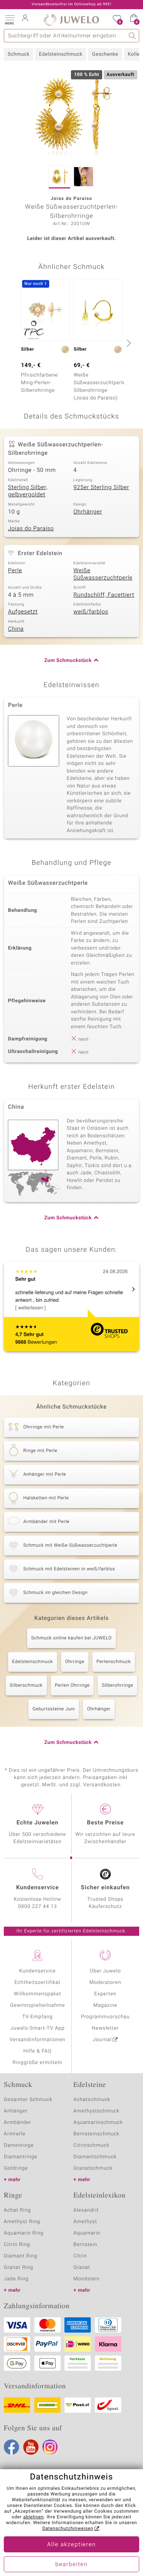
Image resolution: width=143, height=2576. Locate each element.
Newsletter (105, 2028)
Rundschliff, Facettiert (104, 595)
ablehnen (34, 2517)
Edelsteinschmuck (61, 54)
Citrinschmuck (92, 2145)
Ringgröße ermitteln (37, 2063)
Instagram (50, 2447)
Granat (82, 2268)
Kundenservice (37, 1971)
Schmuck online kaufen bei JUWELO (71, 1638)
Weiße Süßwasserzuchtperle (103, 575)
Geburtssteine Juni (54, 1709)
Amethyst (85, 2222)
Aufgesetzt (23, 612)
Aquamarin (87, 2233)
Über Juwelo (105, 1971)
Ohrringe (75, 1662)
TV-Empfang (37, 2017)
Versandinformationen (37, 2040)
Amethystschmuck (97, 2111)
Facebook (11, 2447)
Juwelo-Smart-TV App (38, 2028)
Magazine (105, 2005)
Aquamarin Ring (24, 2233)
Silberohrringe (117, 1686)
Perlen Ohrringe (72, 1686)
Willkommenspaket (37, 1994)
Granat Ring (18, 2268)
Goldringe (16, 2168)
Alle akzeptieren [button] (71, 2545)
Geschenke (105, 54)
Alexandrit (86, 2210)
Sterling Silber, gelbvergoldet (28, 491)
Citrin (80, 2256)
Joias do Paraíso (31, 529)
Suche (133, 36)
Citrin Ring (17, 2245)
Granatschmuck (93, 2168)
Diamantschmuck (95, 2157)
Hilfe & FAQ (37, 2051)
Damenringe (19, 2145)
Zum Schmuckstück (68, 661)
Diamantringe (21, 2157)
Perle (15, 571)
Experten (105, 1994)
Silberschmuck (26, 1686)
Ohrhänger (88, 512)
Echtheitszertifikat (37, 1983)
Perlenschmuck (114, 1662)
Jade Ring (16, 2279)
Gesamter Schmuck (28, 2100)
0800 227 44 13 (37, 1907)
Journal (102, 2040)
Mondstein (87, 2279)
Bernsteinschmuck (97, 2134)
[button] (10, 19)
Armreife (15, 2134)
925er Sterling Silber (101, 488)
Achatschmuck (92, 2100)
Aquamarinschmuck (98, 2123)
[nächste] (128, 343)
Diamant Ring (21, 2256)
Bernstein (85, 2245)
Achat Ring (17, 2210)
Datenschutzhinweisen (68, 2529)
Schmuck (18, 54)
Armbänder (18, 2123)
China (16, 629)
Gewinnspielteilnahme (37, 2005)
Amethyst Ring (22, 2222)
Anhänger (16, 2111)
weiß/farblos (91, 612)
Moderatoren (106, 1983)
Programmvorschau (105, 2017)
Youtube (31, 2447)
